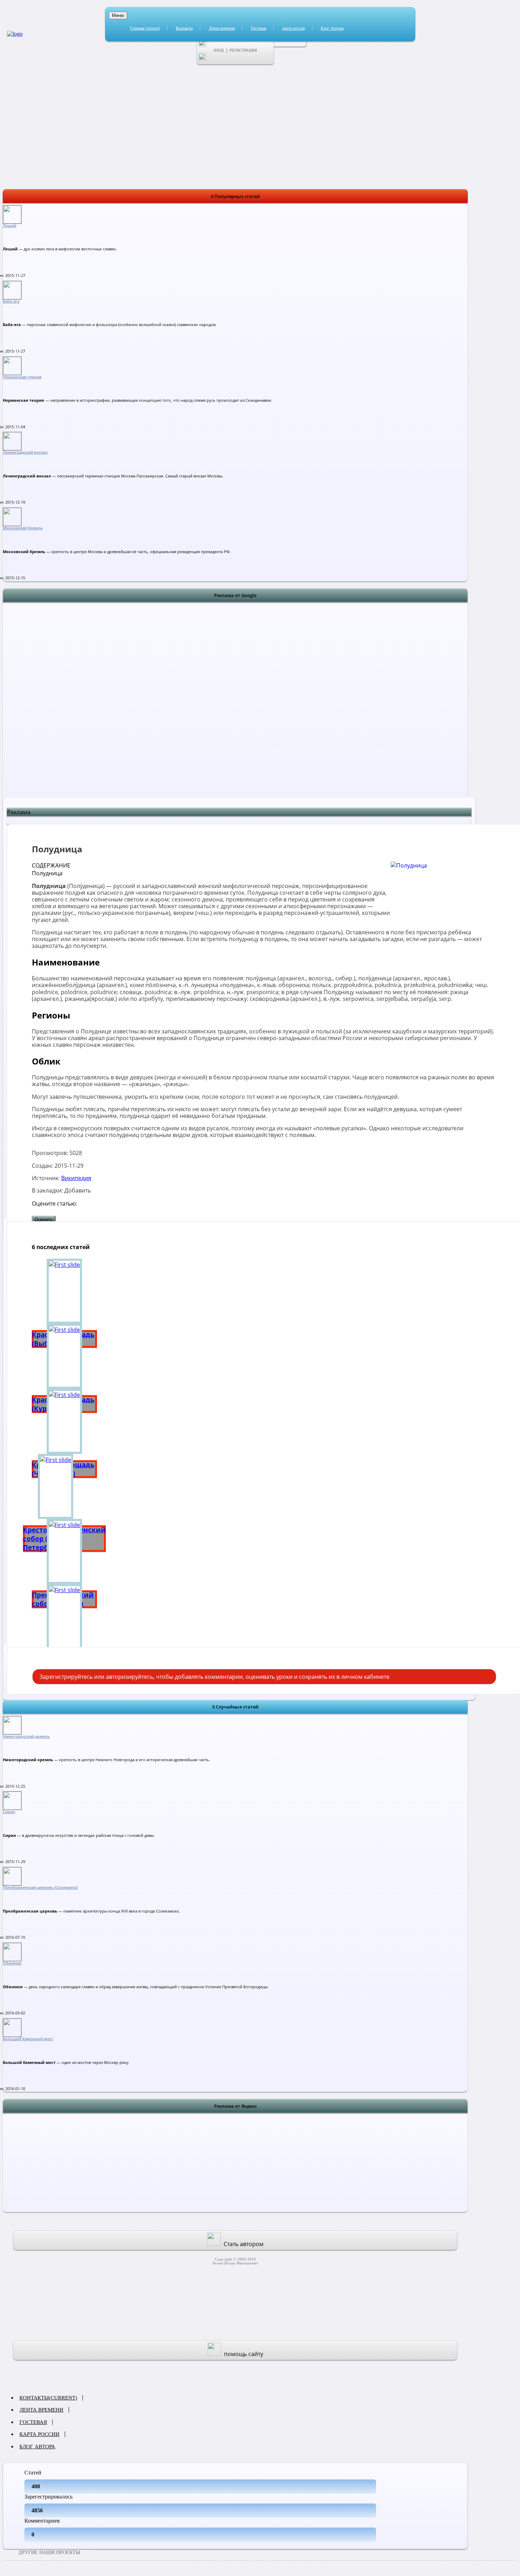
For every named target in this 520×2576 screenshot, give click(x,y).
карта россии (294, 28)
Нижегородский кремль (26, 1736)
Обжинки (12, 1963)
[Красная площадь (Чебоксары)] (64, 1421)
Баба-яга (11, 301)
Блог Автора (332, 28)
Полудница (47, 873)
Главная (145, 28)
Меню (118, 15)
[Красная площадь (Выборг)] (64, 1291)
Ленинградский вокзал (25, 452)
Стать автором (244, 2244)
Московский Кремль (23, 528)
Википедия (76, 1178)
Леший (10, 226)
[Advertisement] (235, 708)
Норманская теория (22, 377)
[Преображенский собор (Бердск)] (64, 1551)
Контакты (184, 28)
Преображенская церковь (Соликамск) (40, 1887)
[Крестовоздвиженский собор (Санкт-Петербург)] (64, 1486)
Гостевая (259, 28)
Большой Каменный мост (28, 2039)
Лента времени (222, 28)
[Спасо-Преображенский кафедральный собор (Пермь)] (64, 1617)
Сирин (9, 1812)
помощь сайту (244, 2354)
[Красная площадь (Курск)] (64, 1356)
